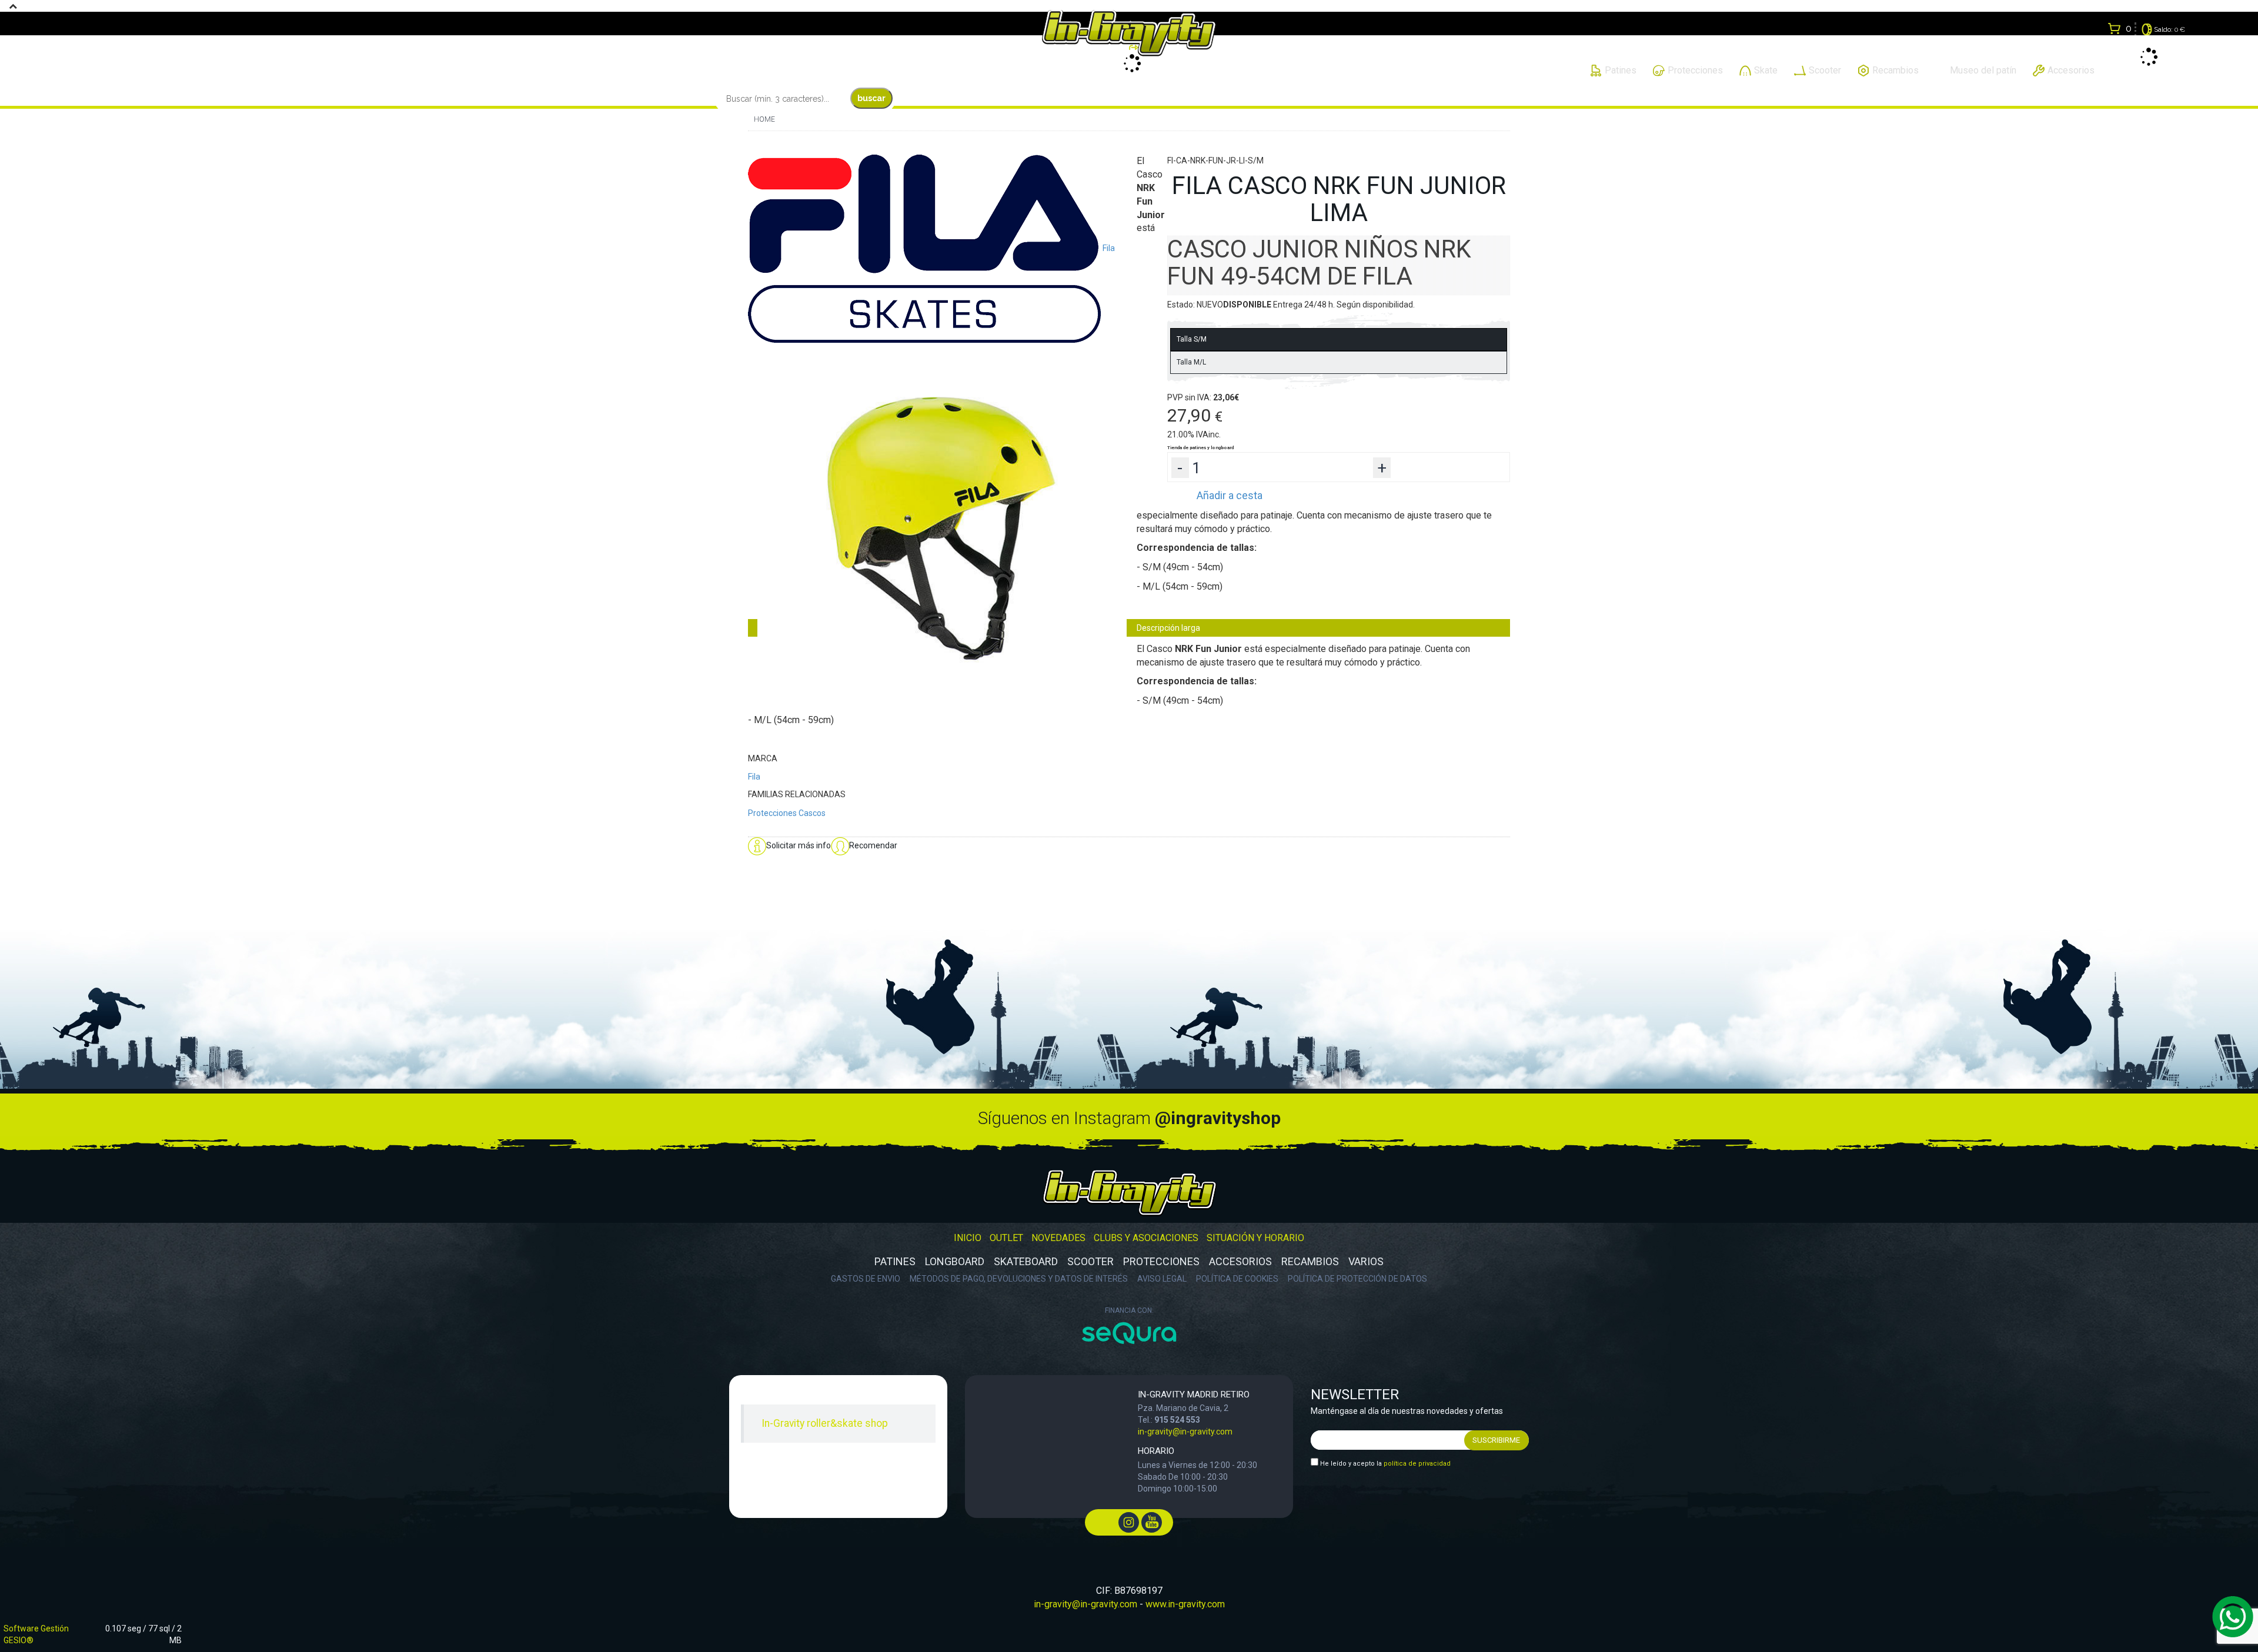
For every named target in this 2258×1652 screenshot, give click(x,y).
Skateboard (1026, 1261)
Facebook (1106, 1522)
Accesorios (1240, 1261)
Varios (1366, 1261)
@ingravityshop (1218, 1118)
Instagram (1129, 1522)
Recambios (1310, 1261)
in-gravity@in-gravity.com (1185, 1432)
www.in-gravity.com (1185, 1604)
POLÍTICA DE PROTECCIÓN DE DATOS (1357, 1279)
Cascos (812, 813)
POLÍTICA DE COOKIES (1237, 1279)
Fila (754, 777)
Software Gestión (36, 1628)
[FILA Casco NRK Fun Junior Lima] (942, 527)
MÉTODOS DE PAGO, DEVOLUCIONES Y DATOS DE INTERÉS (1019, 1279)
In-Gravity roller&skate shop (825, 1423)
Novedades (1058, 1238)
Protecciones (772, 813)
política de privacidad (1417, 1464)
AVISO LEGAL (1162, 1279)
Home (764, 119)
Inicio (968, 1238)
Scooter (1090, 1261)
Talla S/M (1192, 339)
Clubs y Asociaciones (1146, 1238)
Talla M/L (1191, 362)
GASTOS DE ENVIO (866, 1279)
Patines (895, 1261)
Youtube (1152, 1522)
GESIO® (19, 1640)
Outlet (1006, 1238)
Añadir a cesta (1230, 495)
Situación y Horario (1255, 1238)
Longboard (955, 1261)
